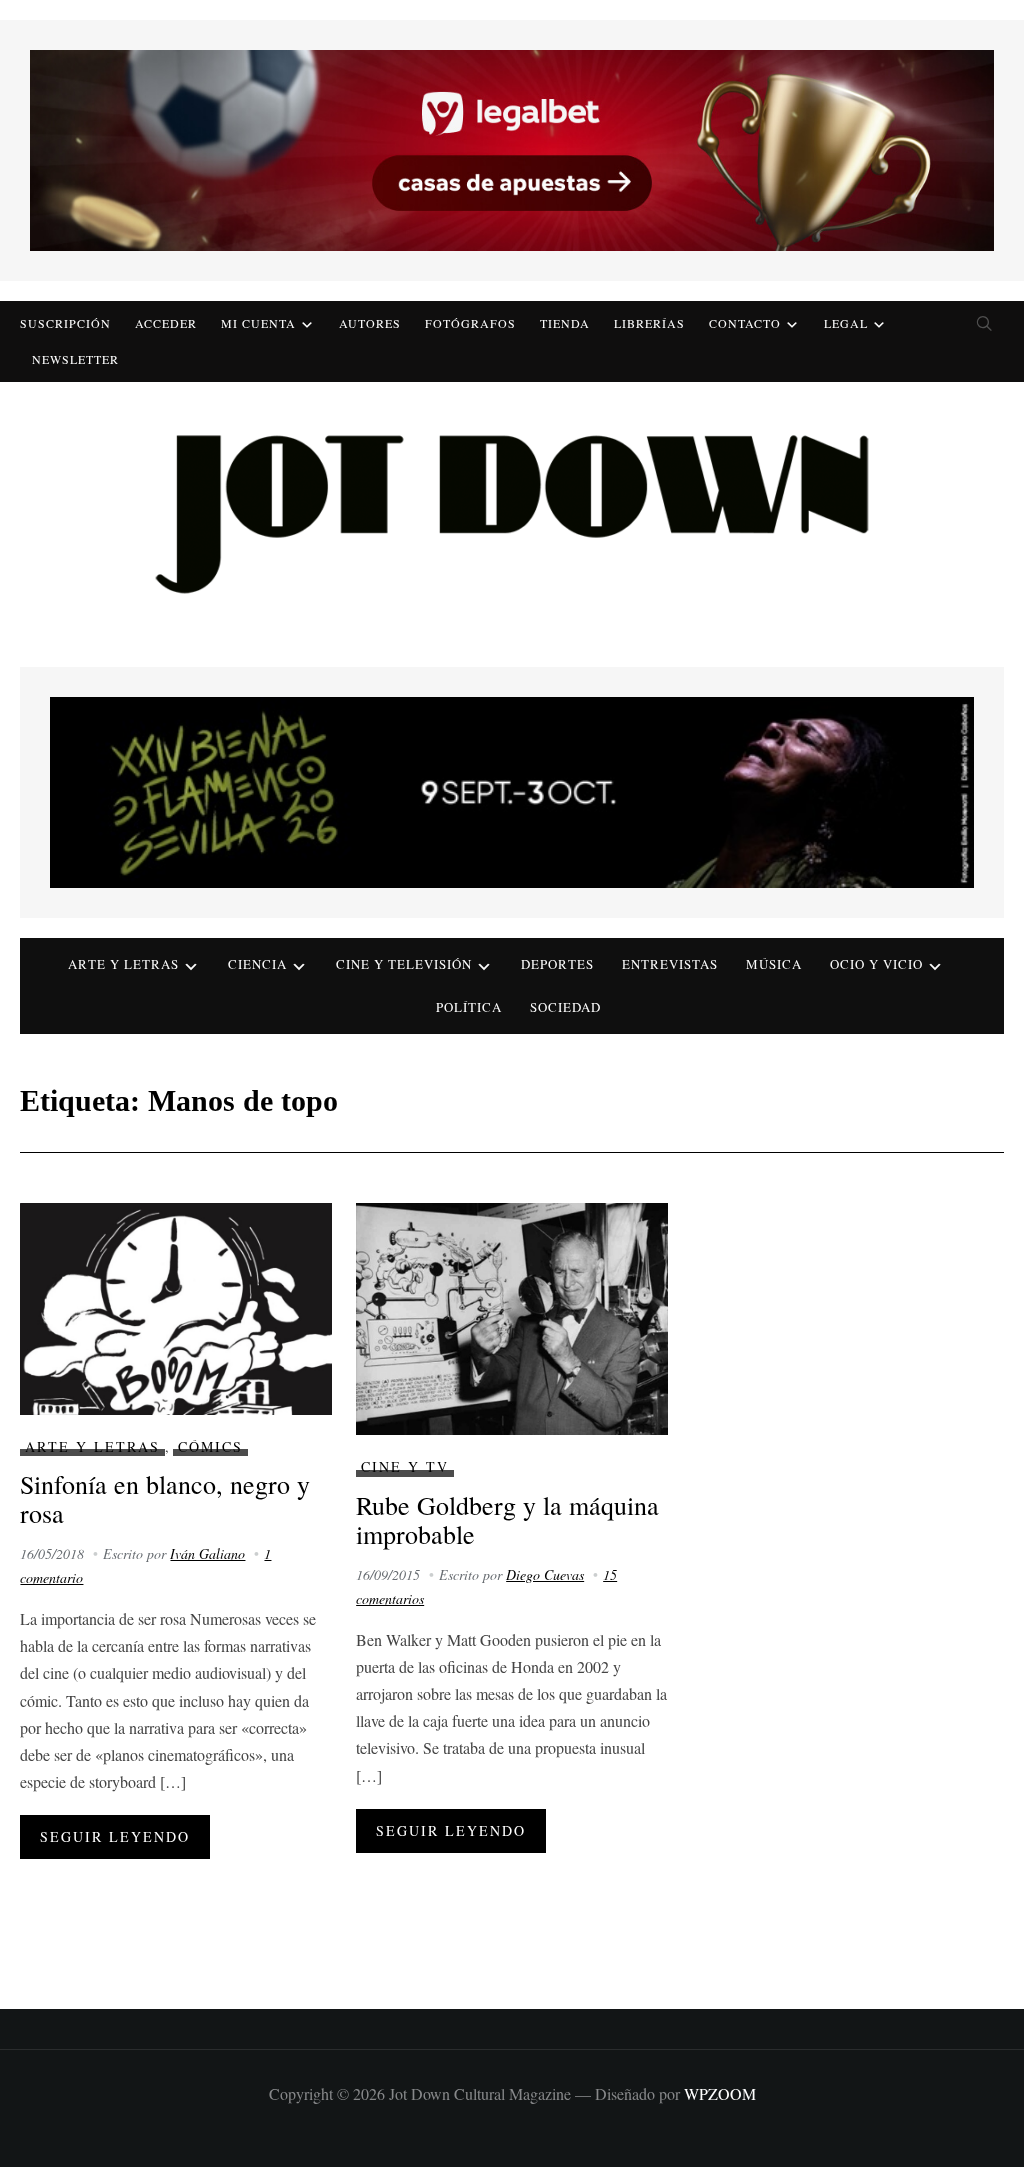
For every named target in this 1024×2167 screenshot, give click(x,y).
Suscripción (65, 323)
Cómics (210, 1446)
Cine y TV (405, 1466)
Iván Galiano (207, 1553)
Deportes (557, 964)
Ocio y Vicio (876, 964)
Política (469, 1007)
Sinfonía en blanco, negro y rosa (165, 1498)
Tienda (565, 323)
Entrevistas (670, 964)
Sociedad (565, 1007)
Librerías (649, 323)
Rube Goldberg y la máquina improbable (507, 1519)
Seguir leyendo (115, 1836)
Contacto (745, 323)
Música (774, 964)
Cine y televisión (404, 964)
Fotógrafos (470, 323)
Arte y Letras (92, 1446)
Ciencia (257, 964)
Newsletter (75, 359)
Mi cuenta (258, 323)
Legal (846, 323)
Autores (370, 323)
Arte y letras (123, 964)
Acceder (166, 323)
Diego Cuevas (545, 1574)
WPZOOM (720, 2093)
